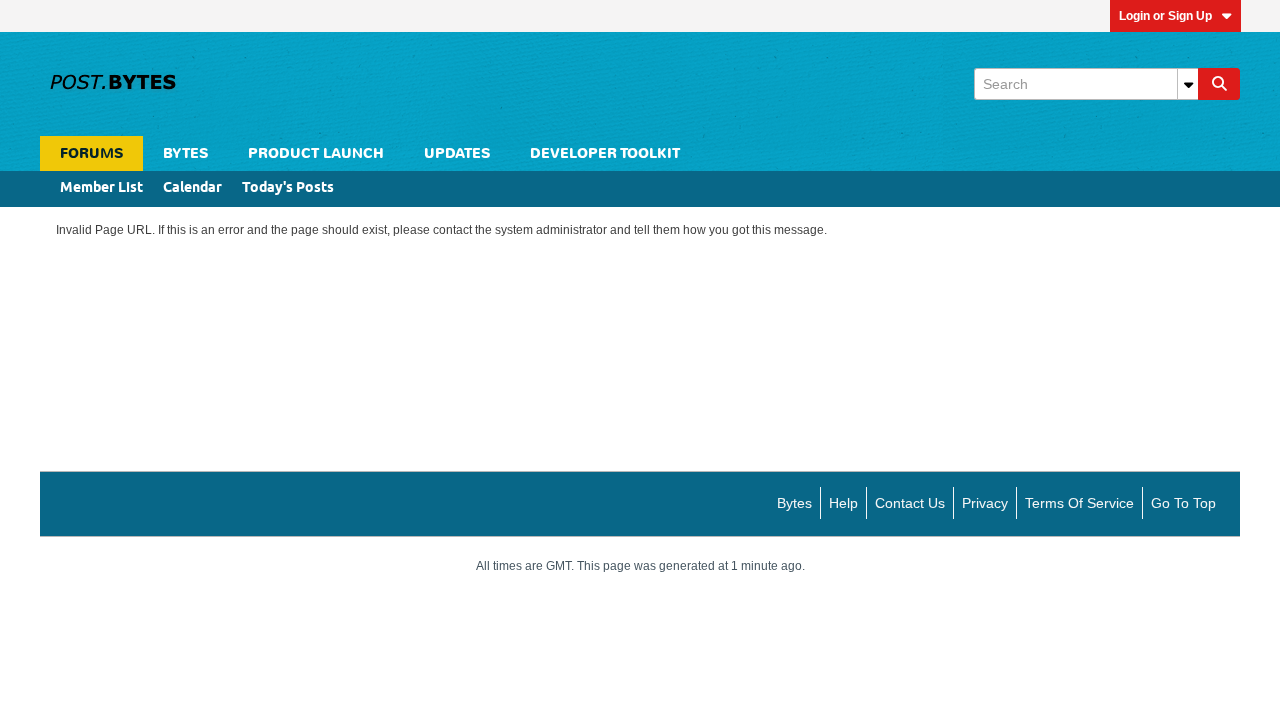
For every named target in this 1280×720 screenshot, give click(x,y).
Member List (101, 188)
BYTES (185, 153)
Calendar (192, 188)
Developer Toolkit (605, 153)
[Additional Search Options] (1188, 84)
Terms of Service (1079, 503)
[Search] (1219, 84)
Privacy (985, 503)
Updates (457, 153)
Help (843, 503)
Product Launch (316, 153)
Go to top (1183, 503)
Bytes (794, 503)
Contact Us (910, 503)
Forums (91, 153)
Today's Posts (288, 188)
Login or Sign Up (1165, 16)
